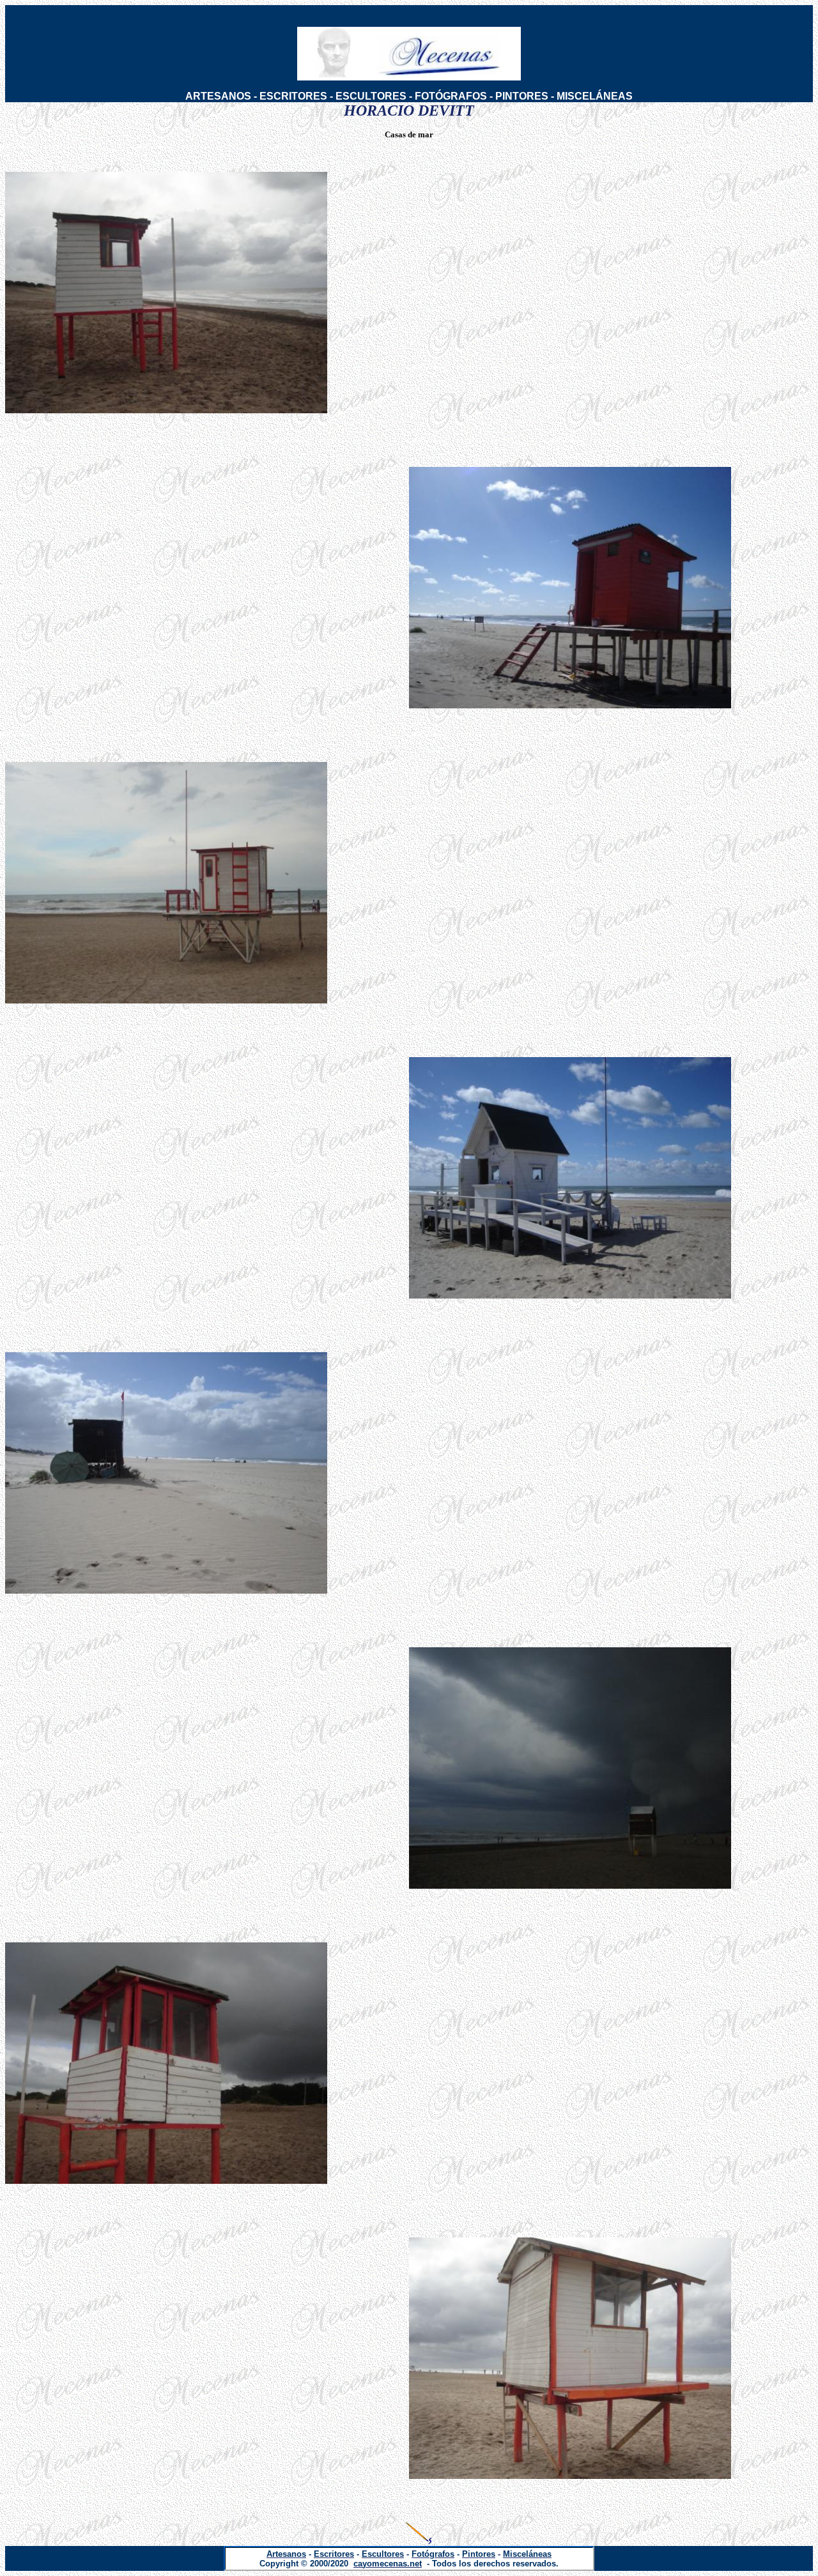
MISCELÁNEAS (595, 96)
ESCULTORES (371, 96)
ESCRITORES (293, 96)
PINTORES (522, 96)
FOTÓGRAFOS (451, 96)
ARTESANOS (218, 96)
